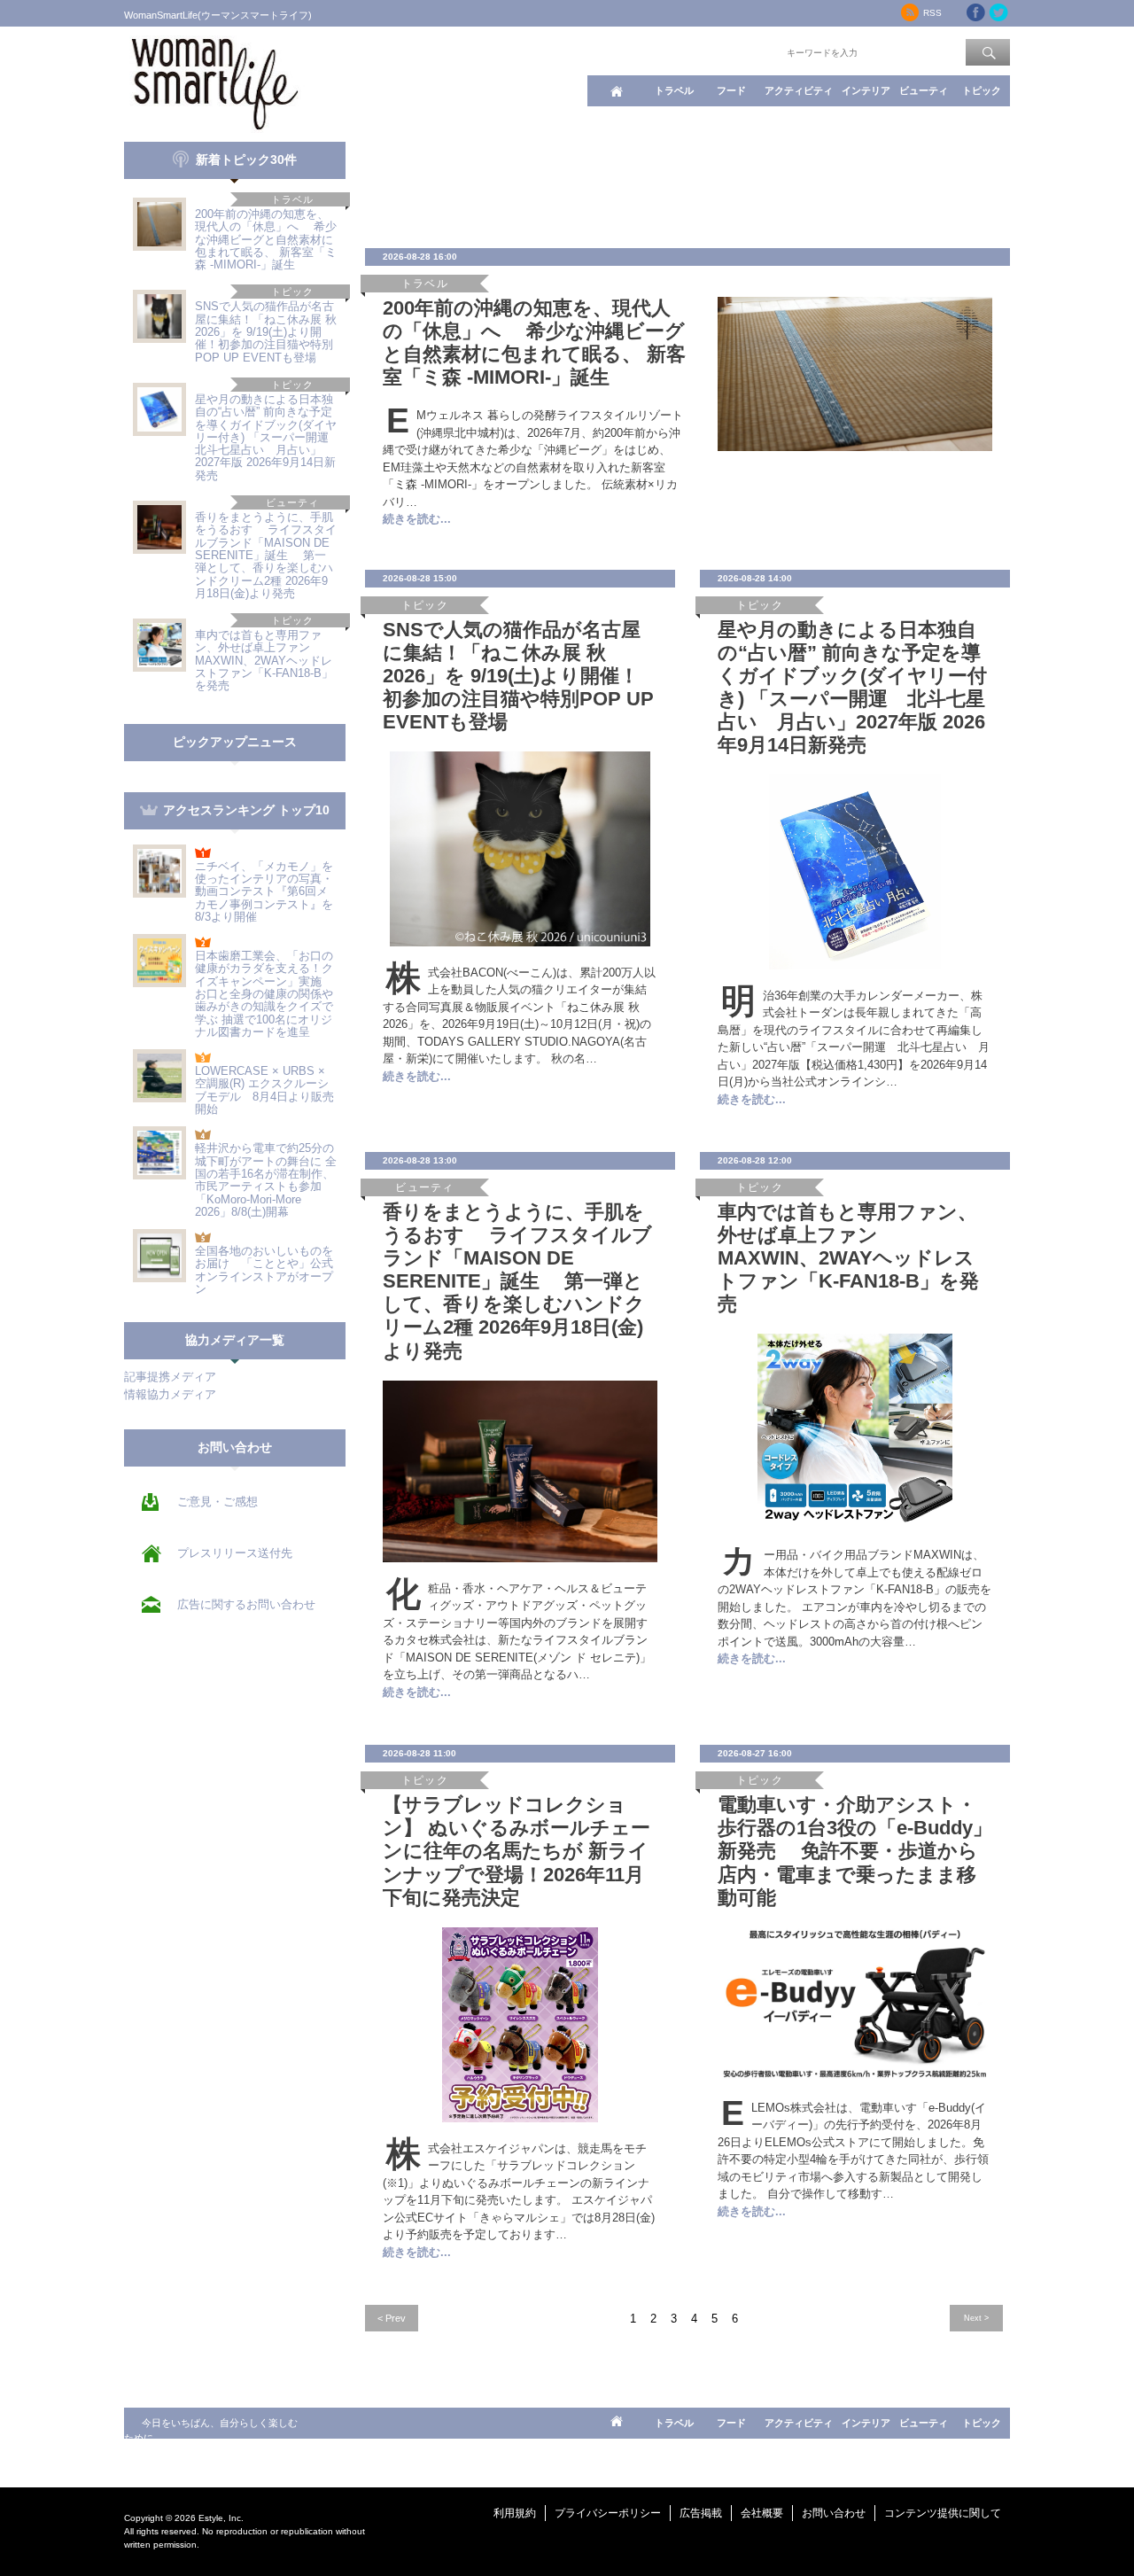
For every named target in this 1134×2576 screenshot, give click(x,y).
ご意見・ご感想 (217, 1502)
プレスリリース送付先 (235, 1553)
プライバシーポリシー (608, 2513)
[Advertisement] (687, 182)
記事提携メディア (170, 1377)
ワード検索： (754, 51)
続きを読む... (417, 519)
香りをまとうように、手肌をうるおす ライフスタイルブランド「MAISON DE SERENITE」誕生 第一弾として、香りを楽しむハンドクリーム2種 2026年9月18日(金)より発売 (266, 555)
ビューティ (924, 90)
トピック (982, 90)
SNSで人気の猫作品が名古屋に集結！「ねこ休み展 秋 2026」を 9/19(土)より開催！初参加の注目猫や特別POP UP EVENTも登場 (266, 331)
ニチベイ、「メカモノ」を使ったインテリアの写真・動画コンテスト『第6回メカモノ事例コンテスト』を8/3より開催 (264, 891)
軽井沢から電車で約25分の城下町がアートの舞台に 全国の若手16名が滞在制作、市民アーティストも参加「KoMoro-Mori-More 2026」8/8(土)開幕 (266, 1179)
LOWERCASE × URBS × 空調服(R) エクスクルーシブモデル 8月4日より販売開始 (264, 1090)
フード (731, 90)
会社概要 (762, 2513)
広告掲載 (701, 2513)
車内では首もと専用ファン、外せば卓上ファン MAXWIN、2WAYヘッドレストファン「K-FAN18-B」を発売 (264, 660)
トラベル (674, 90)
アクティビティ (799, 90)
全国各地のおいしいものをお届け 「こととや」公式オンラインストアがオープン (264, 1270)
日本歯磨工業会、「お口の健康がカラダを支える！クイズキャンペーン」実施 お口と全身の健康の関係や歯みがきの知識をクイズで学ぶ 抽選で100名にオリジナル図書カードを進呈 (264, 994)
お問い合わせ (834, 2513)
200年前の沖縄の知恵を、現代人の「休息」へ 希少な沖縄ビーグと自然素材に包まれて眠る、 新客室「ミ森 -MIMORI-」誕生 (266, 239)
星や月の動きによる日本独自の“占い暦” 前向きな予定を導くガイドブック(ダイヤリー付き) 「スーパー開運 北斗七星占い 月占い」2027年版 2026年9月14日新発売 (268, 437)
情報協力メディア (170, 1394)
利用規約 (515, 2513)
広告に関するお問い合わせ (246, 1604)
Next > (976, 2318)
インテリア (866, 90)
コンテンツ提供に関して (943, 2513)
